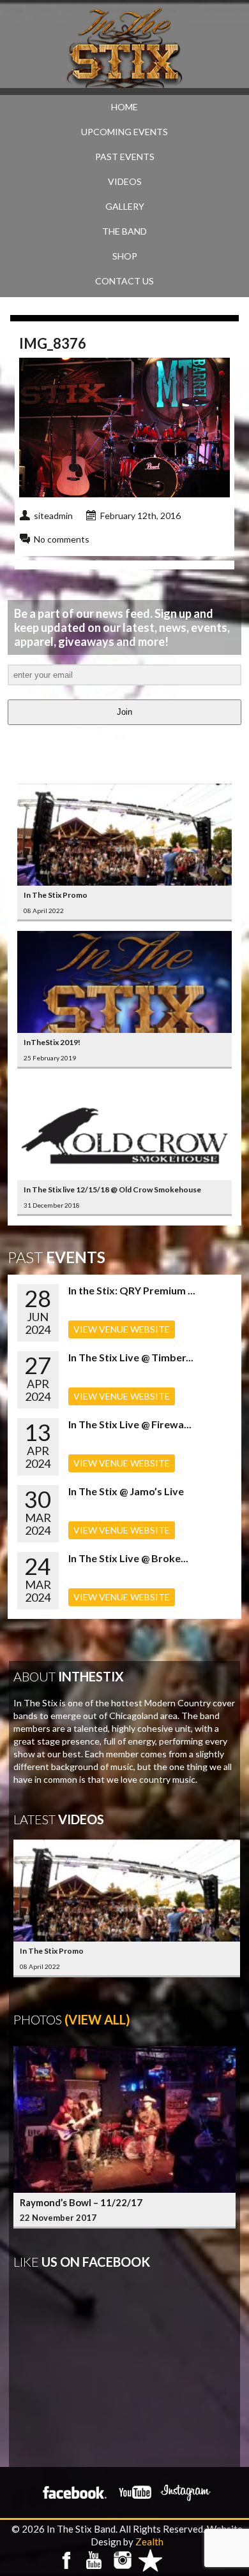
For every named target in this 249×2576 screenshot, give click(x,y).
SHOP (125, 256)
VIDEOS (125, 181)
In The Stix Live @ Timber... (131, 1357)
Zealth (149, 2542)
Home (124, 107)
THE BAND (124, 231)
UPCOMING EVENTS (124, 132)
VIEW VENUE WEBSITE (122, 1329)
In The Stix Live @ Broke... (128, 1558)
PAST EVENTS (125, 157)
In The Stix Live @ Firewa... (130, 1424)
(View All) (97, 2019)
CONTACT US (124, 281)
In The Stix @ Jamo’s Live (126, 1491)
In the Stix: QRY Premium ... (132, 1290)
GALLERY (125, 206)
